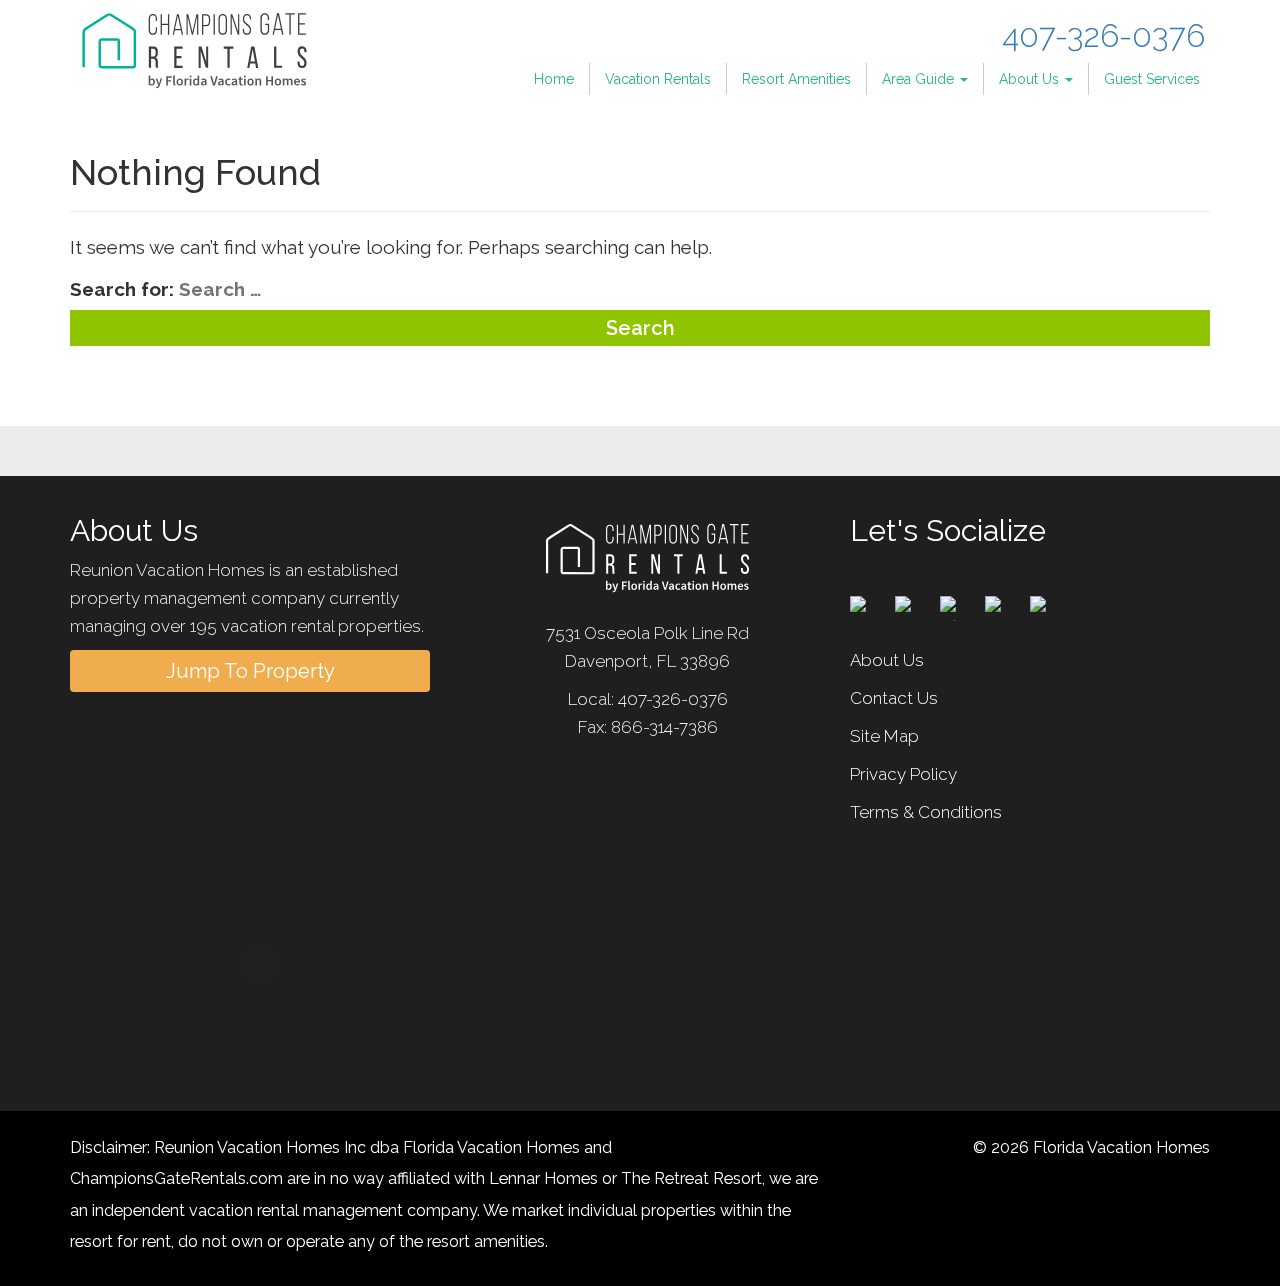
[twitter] (915, 601)
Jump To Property (250, 671)
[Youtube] (1050, 601)
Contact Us (894, 698)
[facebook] (870, 601)
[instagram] (1005, 601)
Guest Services (1152, 79)
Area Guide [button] (920, 79)
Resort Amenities (796, 79)
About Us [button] (1031, 79)
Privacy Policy (903, 774)
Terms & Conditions (926, 812)
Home (554, 79)
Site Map (884, 736)
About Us (887, 660)
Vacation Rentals (658, 79)
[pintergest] (960, 601)
